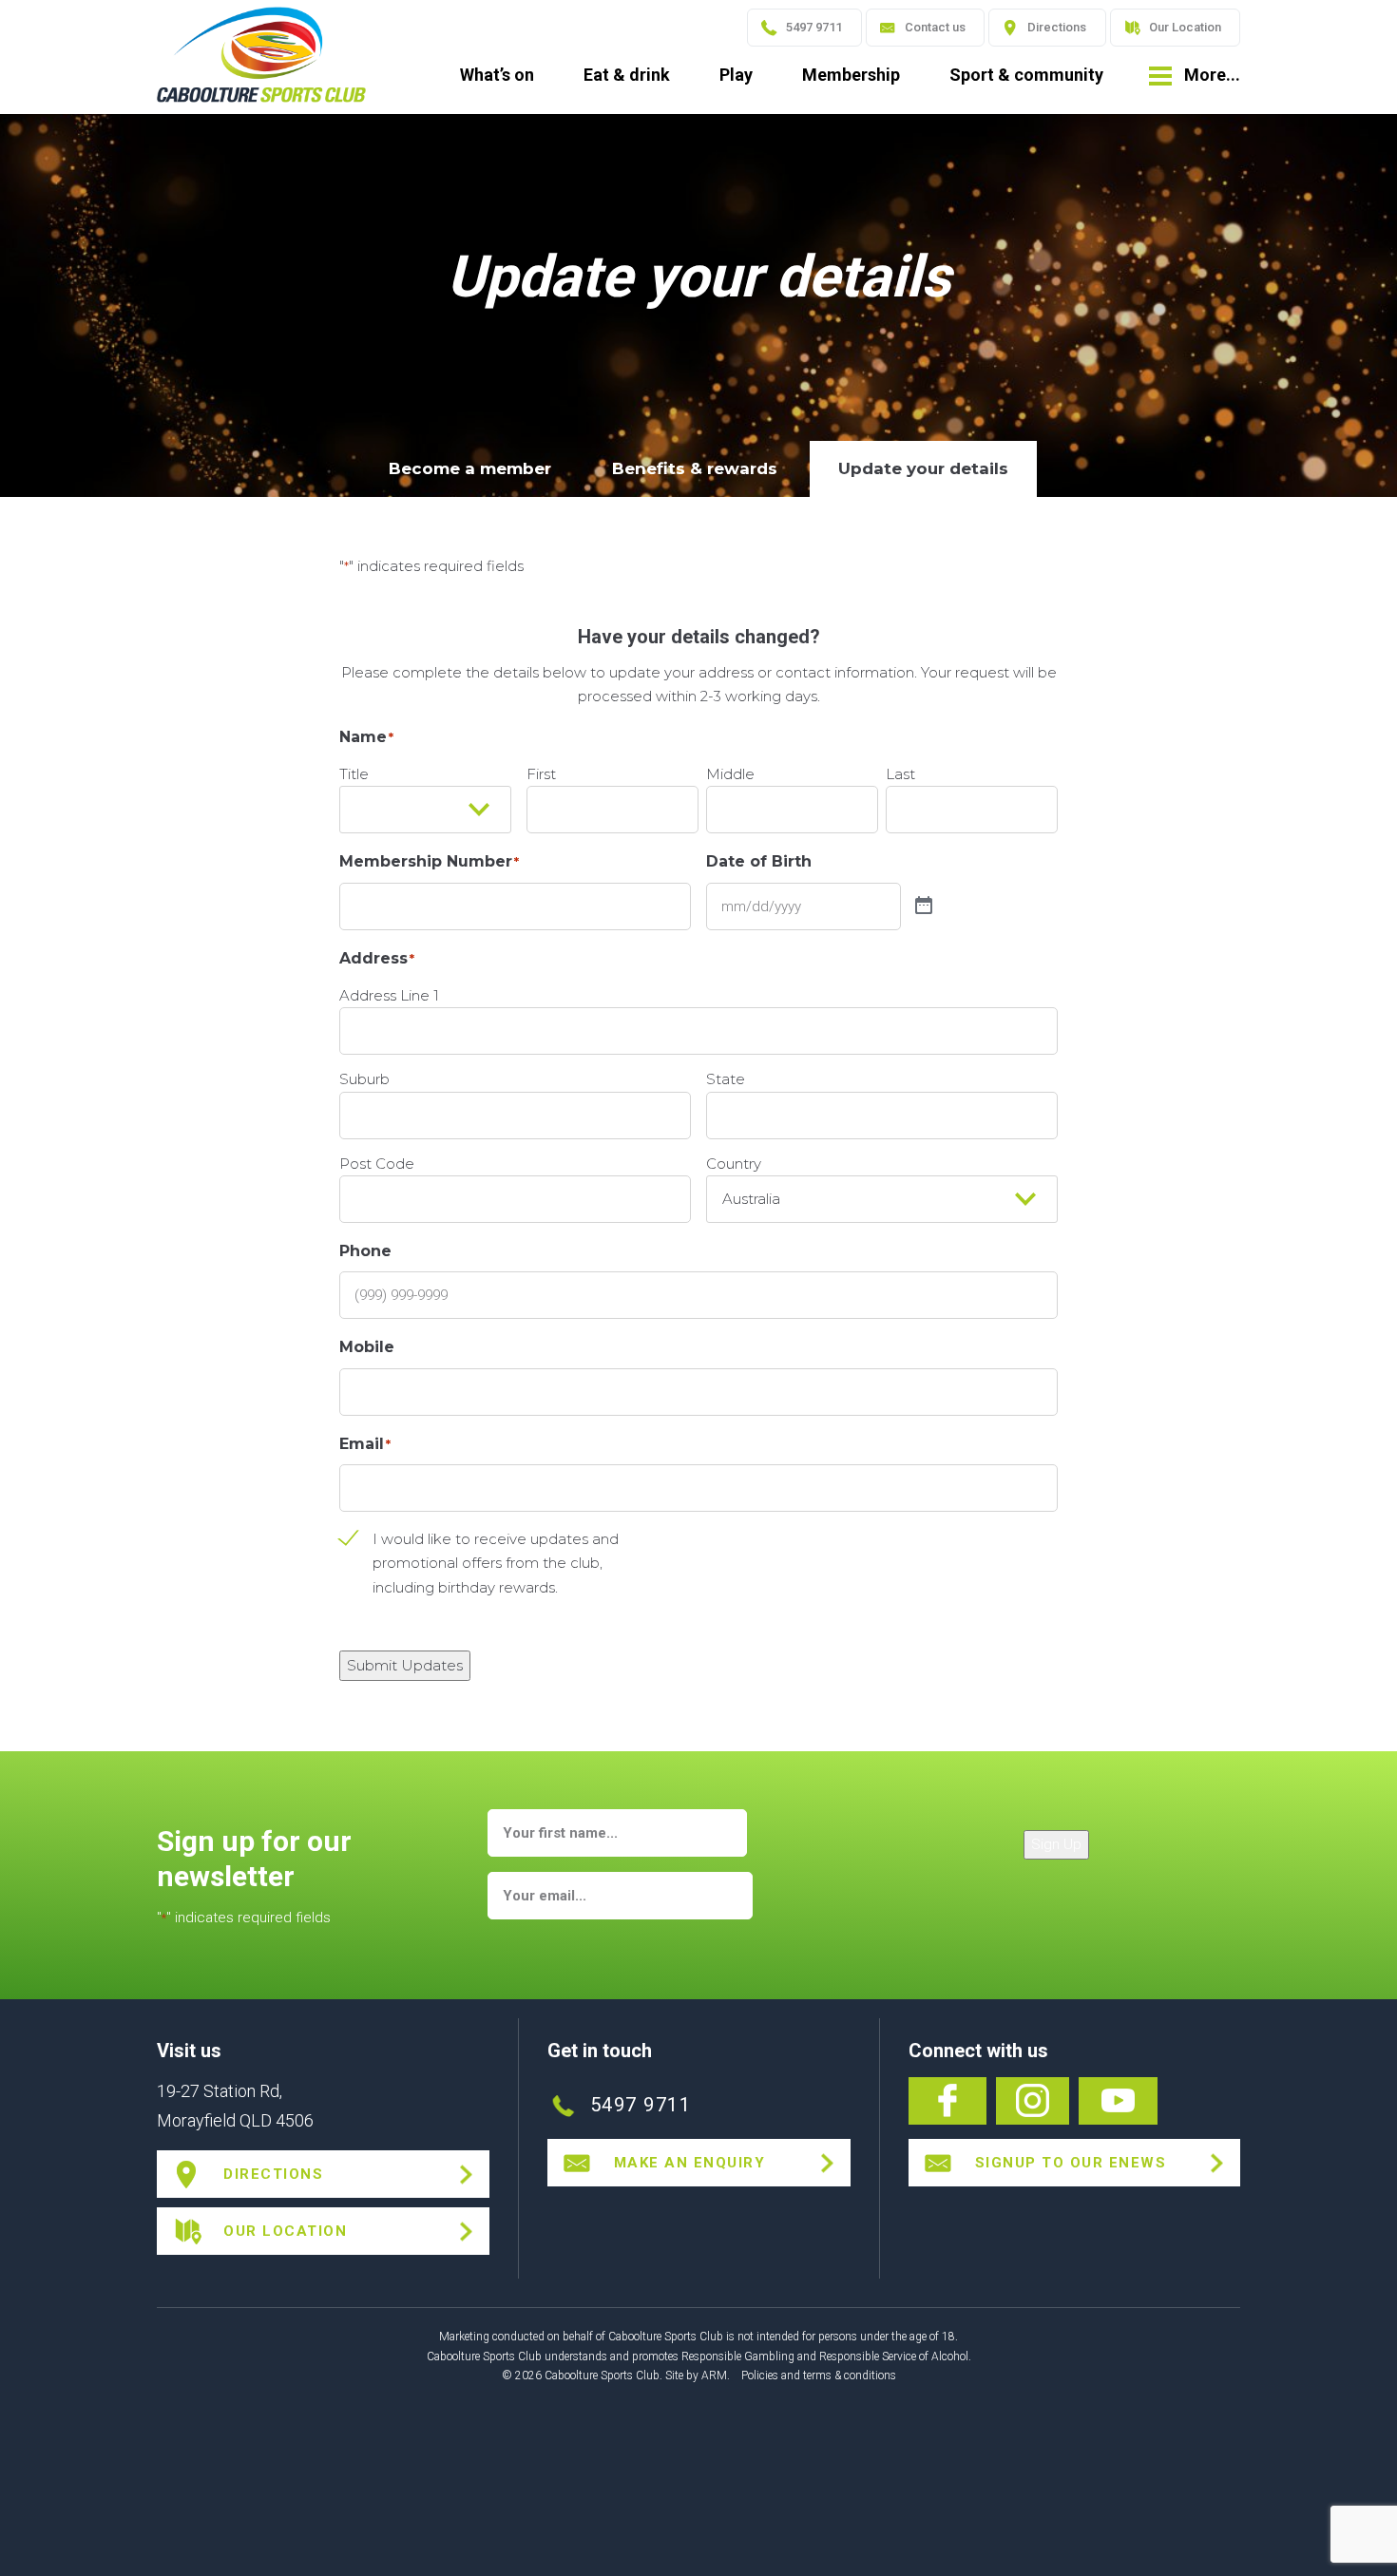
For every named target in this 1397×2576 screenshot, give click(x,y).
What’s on (497, 75)
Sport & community (1026, 75)
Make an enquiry (690, 2163)
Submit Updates (405, 1665)
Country (734, 1164)
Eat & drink (627, 75)
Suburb (364, 1079)
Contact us (935, 27)
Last (900, 774)
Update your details (923, 468)
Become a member (470, 468)
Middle (730, 774)
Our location (285, 2231)
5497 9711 (814, 27)
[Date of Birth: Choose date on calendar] (924, 906)
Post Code (377, 1164)
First (541, 774)
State (726, 1079)
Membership (851, 75)
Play (736, 75)
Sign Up (1056, 1844)
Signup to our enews (1071, 2163)
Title (354, 774)
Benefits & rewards (695, 468)
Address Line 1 (389, 995)
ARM (714, 2376)
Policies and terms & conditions (819, 2376)
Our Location (1185, 27)
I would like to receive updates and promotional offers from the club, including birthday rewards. (496, 1563)
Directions (1057, 27)
